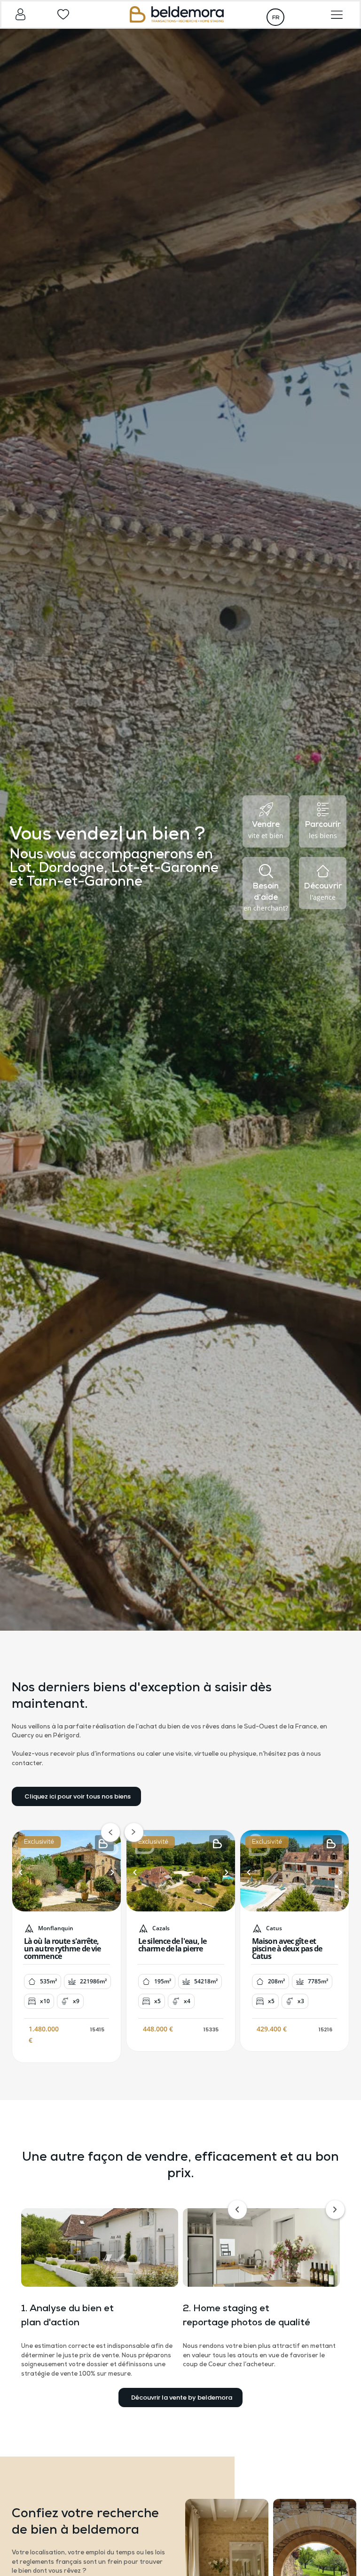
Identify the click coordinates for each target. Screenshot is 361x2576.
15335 (211, 2029)
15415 (97, 2029)
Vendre (266, 825)
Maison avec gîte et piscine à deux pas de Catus (287, 1949)
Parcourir (323, 825)
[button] (21, 1872)
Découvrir (323, 886)
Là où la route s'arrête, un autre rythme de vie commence (62, 1949)
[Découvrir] (323, 871)
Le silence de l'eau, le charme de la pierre (172, 1945)
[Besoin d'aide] (266, 871)
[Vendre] (266, 809)
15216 (326, 2029)
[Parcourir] (323, 809)
